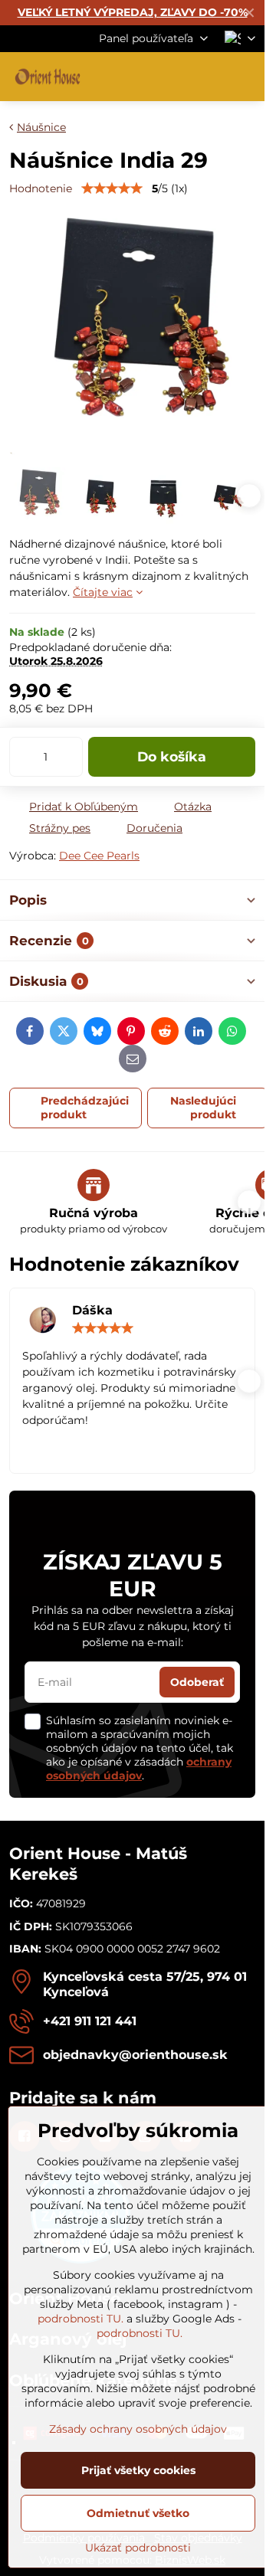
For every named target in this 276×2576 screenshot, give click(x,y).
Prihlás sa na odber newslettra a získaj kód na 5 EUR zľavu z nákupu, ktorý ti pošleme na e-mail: (133, 1626)
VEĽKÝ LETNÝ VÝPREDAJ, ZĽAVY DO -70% (133, 12)
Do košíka (172, 756)
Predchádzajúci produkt (85, 1108)
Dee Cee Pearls (99, 856)
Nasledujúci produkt (203, 1108)
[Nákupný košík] (209, 77)
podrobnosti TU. (80, 2319)
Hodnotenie (41, 188)
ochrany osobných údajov (139, 1769)
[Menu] (246, 77)
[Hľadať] (172, 77)
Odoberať (197, 1682)
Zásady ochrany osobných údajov (138, 2429)
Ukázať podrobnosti (138, 2548)
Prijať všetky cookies (138, 2470)
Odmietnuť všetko (138, 2513)
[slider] (112, 188)
